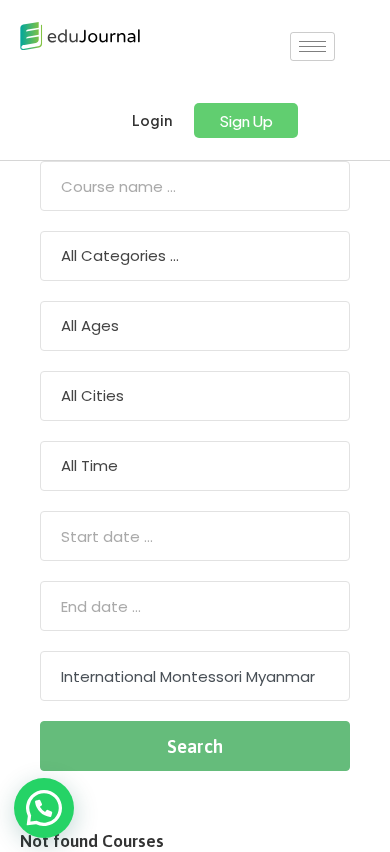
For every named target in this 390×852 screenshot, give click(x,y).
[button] (246, 120)
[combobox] (195, 256)
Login (151, 120)
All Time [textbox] (89, 465)
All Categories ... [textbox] (120, 255)
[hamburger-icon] (312, 46)
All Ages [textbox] (90, 325)
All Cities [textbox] (92, 395)
